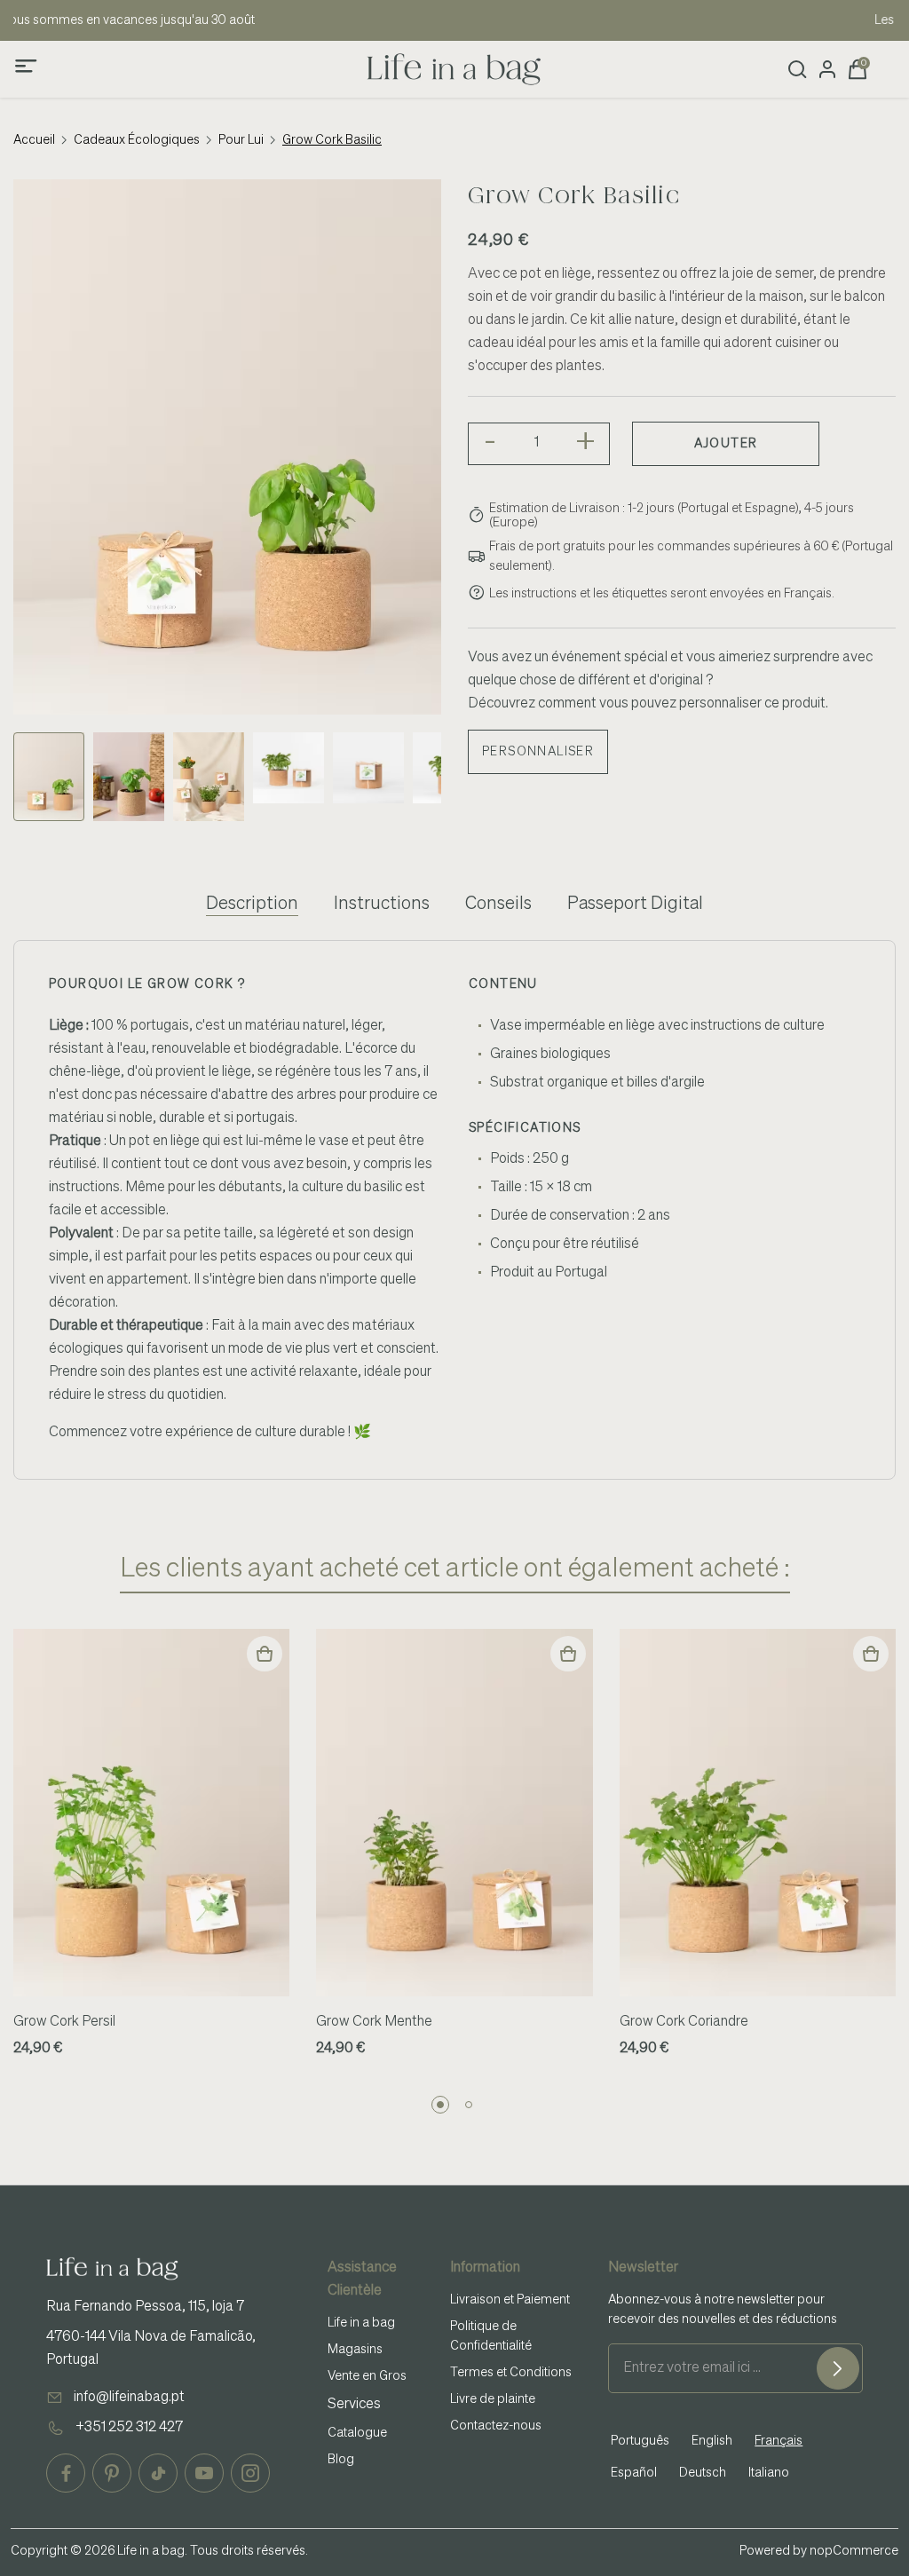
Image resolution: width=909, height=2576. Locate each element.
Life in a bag (361, 2323)
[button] (440, 2105)
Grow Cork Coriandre (684, 2022)
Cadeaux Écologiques (137, 140)
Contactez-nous (496, 2426)
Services (354, 2405)
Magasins (355, 2350)
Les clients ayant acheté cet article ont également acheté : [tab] (455, 1569)
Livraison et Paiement (510, 2300)
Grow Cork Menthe (374, 2022)
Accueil (34, 140)
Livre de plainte (493, 2399)
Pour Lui (241, 140)
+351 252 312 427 (129, 2428)
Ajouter (726, 444)
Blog (341, 2460)
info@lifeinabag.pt (129, 2398)
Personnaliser (538, 752)
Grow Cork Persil (64, 2022)
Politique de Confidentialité (491, 2336)
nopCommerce (854, 2551)
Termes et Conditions (511, 2373)
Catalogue (357, 2433)
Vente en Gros (367, 2376)
